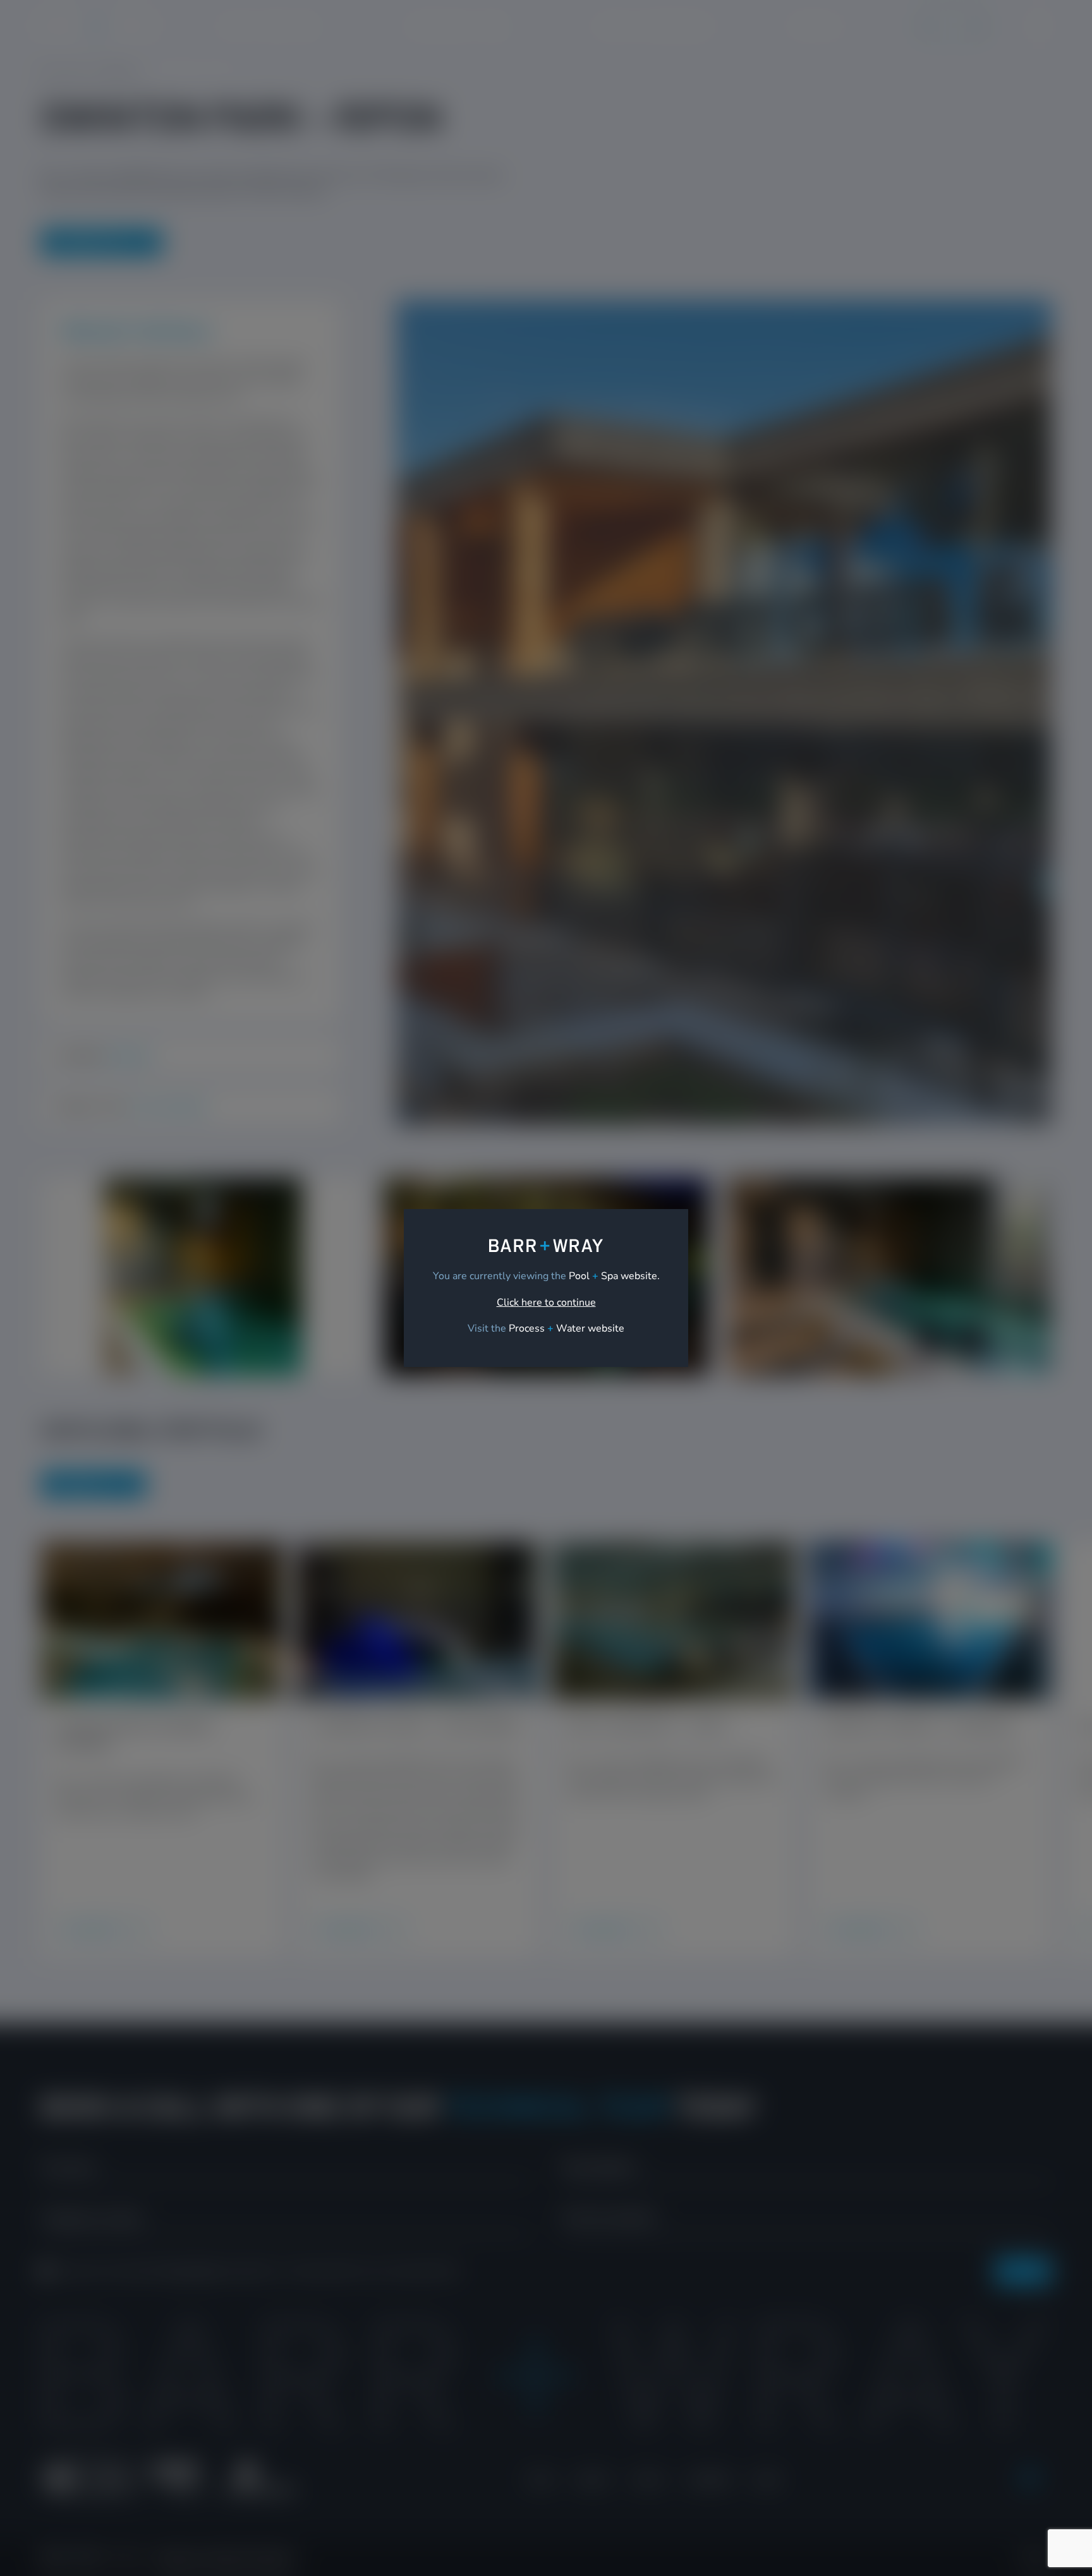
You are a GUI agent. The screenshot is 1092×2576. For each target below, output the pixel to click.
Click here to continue (546, 1303)
